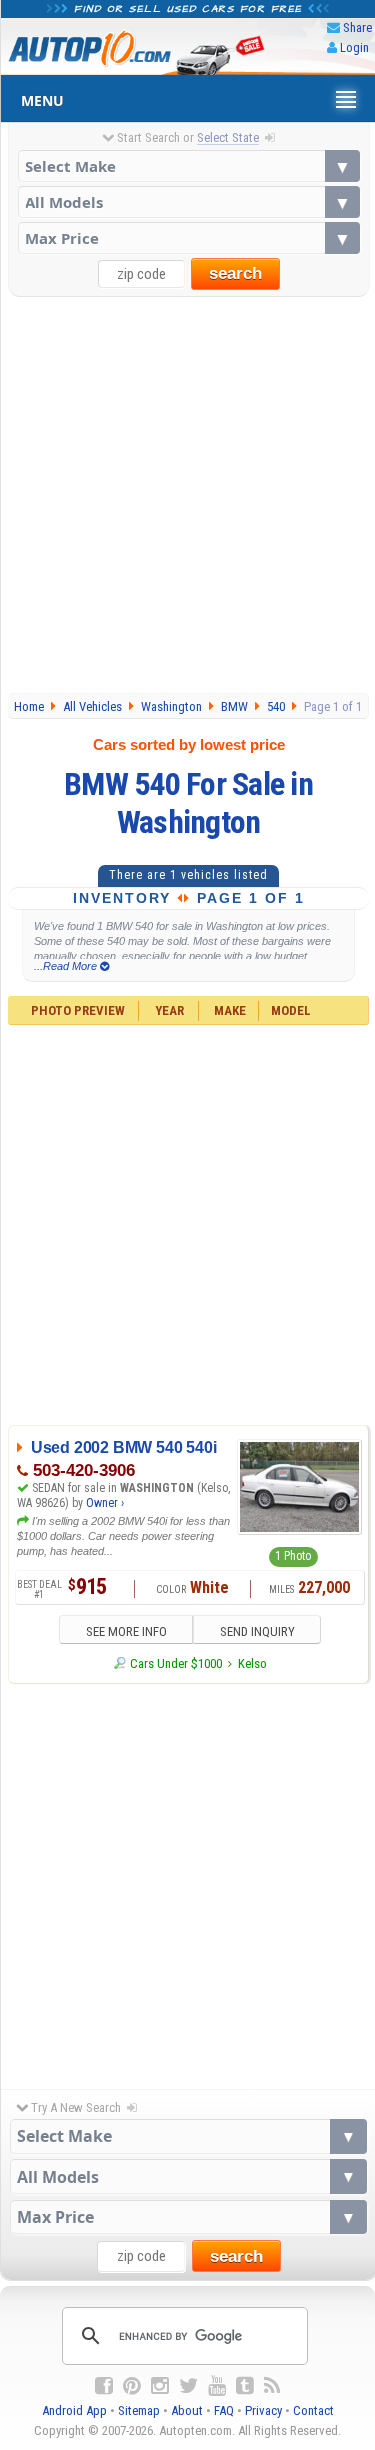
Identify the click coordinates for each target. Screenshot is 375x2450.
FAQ (224, 2410)
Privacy (263, 2410)
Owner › (105, 1503)
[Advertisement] (187, 494)
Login (354, 47)
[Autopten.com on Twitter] (188, 2386)
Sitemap (139, 2410)
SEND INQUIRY (257, 1631)
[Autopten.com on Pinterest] (132, 2386)
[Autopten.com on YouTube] (217, 2386)
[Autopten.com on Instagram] (160, 2386)
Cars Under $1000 (176, 1663)
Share (357, 27)
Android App (74, 2410)
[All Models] (189, 202)
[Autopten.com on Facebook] (104, 2386)
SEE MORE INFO (126, 1631)
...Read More (67, 966)
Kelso (252, 1663)
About (187, 2410)
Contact (313, 2410)
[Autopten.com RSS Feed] (272, 2386)
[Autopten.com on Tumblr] (245, 2386)
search (235, 273)
